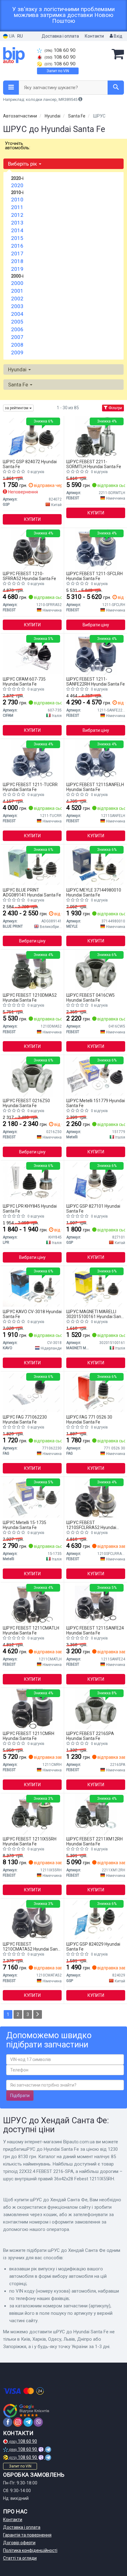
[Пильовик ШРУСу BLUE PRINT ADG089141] (32, 865)
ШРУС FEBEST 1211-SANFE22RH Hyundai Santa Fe (96, 681)
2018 (17, 261)
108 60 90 (60, 50)
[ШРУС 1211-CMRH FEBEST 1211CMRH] (32, 1708)
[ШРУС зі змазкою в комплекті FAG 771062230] (32, 1392)
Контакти (94, 36)
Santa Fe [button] (19, 385)
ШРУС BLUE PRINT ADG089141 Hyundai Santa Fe (32, 892)
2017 (17, 253)
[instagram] (18, 2422)
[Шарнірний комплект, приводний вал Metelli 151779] (96, 1076)
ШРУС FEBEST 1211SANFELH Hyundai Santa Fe (95, 787)
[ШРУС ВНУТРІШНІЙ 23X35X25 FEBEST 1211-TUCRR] (32, 760)
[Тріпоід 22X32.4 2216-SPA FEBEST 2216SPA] (96, 1708)
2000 (17, 283)
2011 (17, 207)
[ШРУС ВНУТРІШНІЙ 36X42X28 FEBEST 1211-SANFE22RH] (96, 654)
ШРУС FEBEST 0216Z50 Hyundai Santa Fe (26, 1103)
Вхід (118, 36)
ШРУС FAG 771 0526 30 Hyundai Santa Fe (89, 1419)
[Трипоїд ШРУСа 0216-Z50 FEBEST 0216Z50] (32, 1076)
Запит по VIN (58, 71)
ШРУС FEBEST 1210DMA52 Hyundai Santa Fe (30, 997)
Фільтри (115, 408)
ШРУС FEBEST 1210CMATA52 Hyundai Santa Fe (32, 1946)
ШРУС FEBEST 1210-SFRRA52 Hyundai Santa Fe (29, 576)
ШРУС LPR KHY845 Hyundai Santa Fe (30, 1208)
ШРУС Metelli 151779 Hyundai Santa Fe (96, 1103)
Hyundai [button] (18, 369)
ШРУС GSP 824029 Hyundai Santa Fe (93, 1946)
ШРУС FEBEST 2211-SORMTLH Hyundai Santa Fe (94, 464)
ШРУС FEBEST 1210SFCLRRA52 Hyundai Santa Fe (91, 1525)
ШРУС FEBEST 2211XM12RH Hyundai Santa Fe (94, 1841)
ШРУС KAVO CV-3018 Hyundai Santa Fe (32, 1314)
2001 (17, 291)
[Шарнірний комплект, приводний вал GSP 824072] (32, 437)
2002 (17, 299)
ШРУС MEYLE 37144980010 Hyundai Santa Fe (94, 892)
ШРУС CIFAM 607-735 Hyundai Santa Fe (24, 681)
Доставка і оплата (60, 36)
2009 (17, 352)
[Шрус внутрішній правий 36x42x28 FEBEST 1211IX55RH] (32, 1814)
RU (20, 36)
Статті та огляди (20, 2558)
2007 (17, 337)
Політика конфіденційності (30, 2550)
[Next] (38, 2014)
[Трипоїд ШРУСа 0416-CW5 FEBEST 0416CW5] (96, 970)
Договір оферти (19, 2543)
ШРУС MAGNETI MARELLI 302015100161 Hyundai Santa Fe (96, 1314)
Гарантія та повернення (27, 2535)
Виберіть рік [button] (23, 164)
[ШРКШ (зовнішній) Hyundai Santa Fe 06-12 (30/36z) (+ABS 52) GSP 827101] (96, 1181)
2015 (17, 238)
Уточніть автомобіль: (18, 146)
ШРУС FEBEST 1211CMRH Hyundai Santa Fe (29, 1736)
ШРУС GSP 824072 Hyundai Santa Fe (30, 464)
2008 (17, 345)
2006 (17, 329)
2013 (17, 223)
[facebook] (8, 2422)
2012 (17, 215)
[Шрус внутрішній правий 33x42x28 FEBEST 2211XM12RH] (96, 1814)
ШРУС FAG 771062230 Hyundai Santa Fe (25, 1419)
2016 (17, 246)
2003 (17, 306)
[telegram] (28, 2422)
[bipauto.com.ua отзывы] (27, 2411)
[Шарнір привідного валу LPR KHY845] (32, 1181)
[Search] (116, 88)
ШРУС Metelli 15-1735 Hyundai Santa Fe (25, 1525)
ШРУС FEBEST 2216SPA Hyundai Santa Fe (90, 1736)
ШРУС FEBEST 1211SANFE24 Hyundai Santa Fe (95, 1630)
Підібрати (20, 2096)
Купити (32, 519)
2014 (17, 230)
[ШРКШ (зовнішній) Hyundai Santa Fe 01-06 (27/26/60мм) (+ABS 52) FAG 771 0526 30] (96, 1392)
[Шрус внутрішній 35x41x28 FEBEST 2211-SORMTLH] (96, 437)
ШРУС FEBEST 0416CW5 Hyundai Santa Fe (90, 997)
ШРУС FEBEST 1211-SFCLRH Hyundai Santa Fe (94, 576)
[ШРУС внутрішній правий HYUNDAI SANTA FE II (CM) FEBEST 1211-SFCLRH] (96, 549)
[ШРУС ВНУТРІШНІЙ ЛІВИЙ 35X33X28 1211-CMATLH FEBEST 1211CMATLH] (32, 1603)
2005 (17, 322)
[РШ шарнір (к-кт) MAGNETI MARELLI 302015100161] (96, 1287)
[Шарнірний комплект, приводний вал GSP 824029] (96, 1919)
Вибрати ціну (96, 625)
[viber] (38, 2422)
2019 (17, 269)
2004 (17, 314)
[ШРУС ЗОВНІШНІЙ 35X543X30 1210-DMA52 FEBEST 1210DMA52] (32, 970)
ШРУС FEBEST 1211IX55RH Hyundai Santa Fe (30, 1841)
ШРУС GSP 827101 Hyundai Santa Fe (93, 1208)
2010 (17, 200)
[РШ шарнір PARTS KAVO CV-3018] (32, 1287)
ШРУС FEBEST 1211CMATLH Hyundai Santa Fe (31, 1630)
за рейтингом (17, 408)
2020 (17, 185)
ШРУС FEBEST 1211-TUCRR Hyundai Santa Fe (30, 787)
